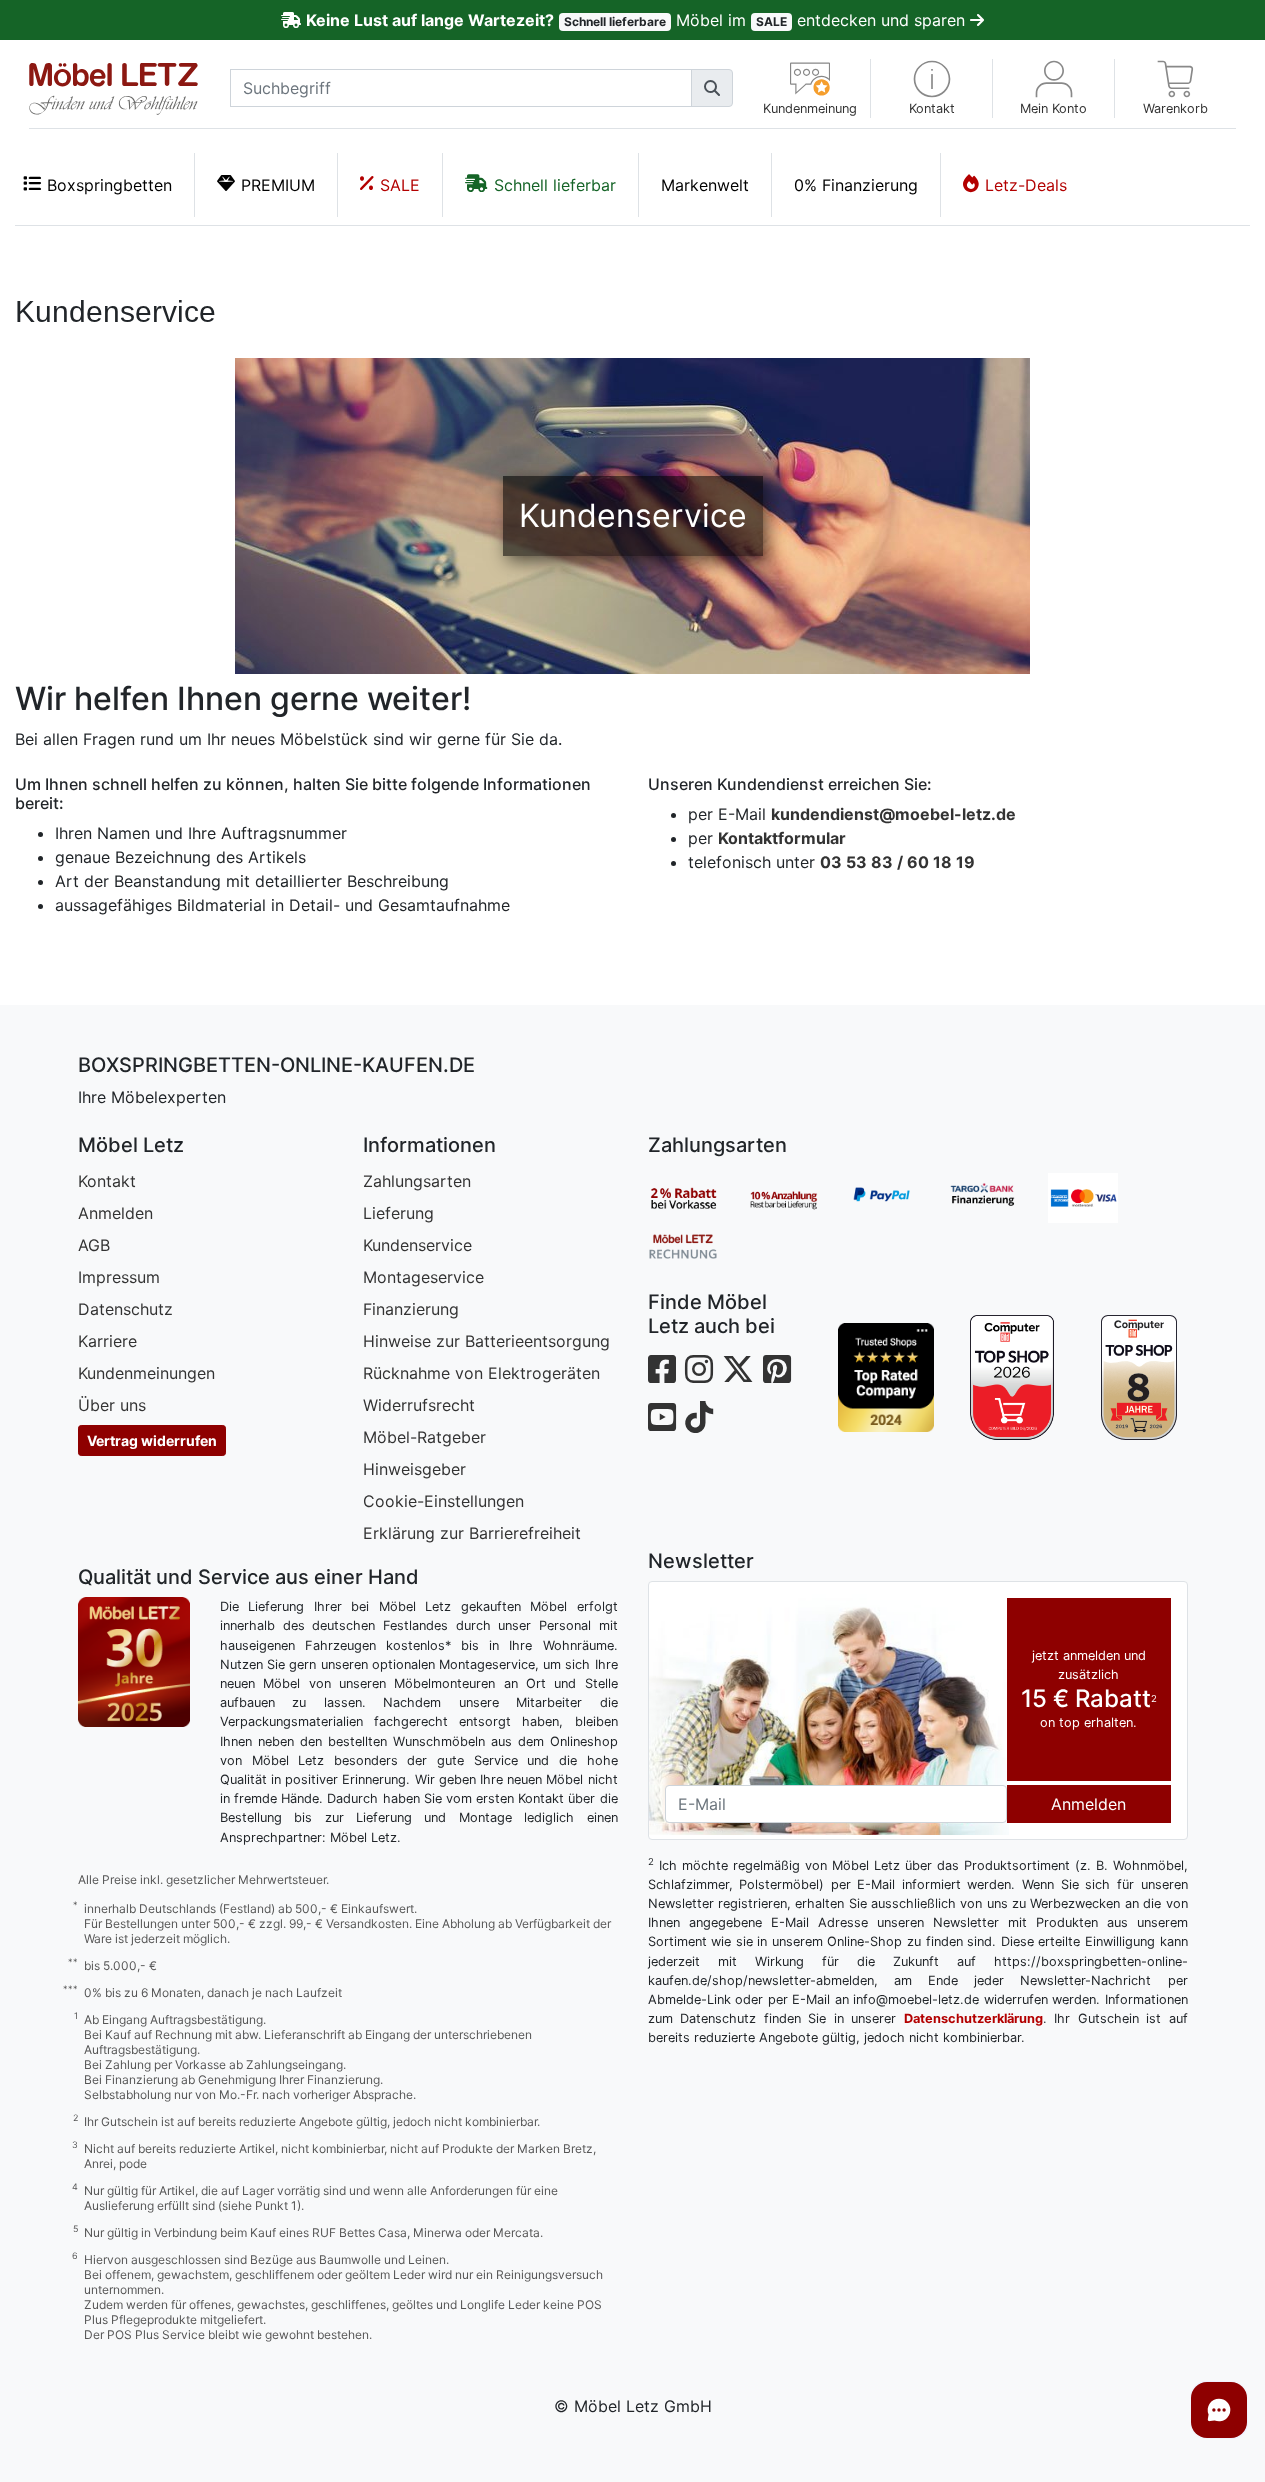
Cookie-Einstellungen (443, 1501)
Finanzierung (411, 1309)
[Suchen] (712, 88)
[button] (931, 88)
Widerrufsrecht (419, 1405)
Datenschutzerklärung (973, 2018)
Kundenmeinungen (146, 1373)
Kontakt (107, 1181)
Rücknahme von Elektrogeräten (481, 1373)
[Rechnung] (698, 1245)
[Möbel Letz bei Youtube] (662, 1417)
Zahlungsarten (417, 1181)
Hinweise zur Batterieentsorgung (486, 1341)
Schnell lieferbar (555, 185)
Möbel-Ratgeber (424, 1437)
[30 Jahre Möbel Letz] (134, 1661)
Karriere (107, 1341)
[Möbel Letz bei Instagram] (699, 1369)
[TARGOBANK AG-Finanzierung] (998, 1198)
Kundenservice (417, 1245)
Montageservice (423, 1277)
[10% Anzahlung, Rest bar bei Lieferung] (798, 1198)
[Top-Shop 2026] (1012, 1378)
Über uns (112, 1405)
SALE (400, 185)
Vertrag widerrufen (152, 1440)
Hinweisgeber (414, 1469)
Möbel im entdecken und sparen (637, 20)
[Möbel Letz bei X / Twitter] (738, 1369)
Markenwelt (705, 185)
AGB (94, 1245)
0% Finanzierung (856, 185)
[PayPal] (898, 1198)
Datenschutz (125, 1309)
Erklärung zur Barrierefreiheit (472, 1533)
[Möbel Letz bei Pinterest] (777, 1369)
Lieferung (398, 1213)
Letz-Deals (1026, 185)
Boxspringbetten (109, 185)
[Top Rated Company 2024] (886, 1378)
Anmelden (115, 1213)
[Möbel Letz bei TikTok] (699, 1417)
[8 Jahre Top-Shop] (1139, 1378)
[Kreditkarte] (1098, 1198)
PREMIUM (278, 185)
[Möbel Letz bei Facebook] (662, 1369)
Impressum (119, 1277)
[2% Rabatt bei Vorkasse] (698, 1198)
